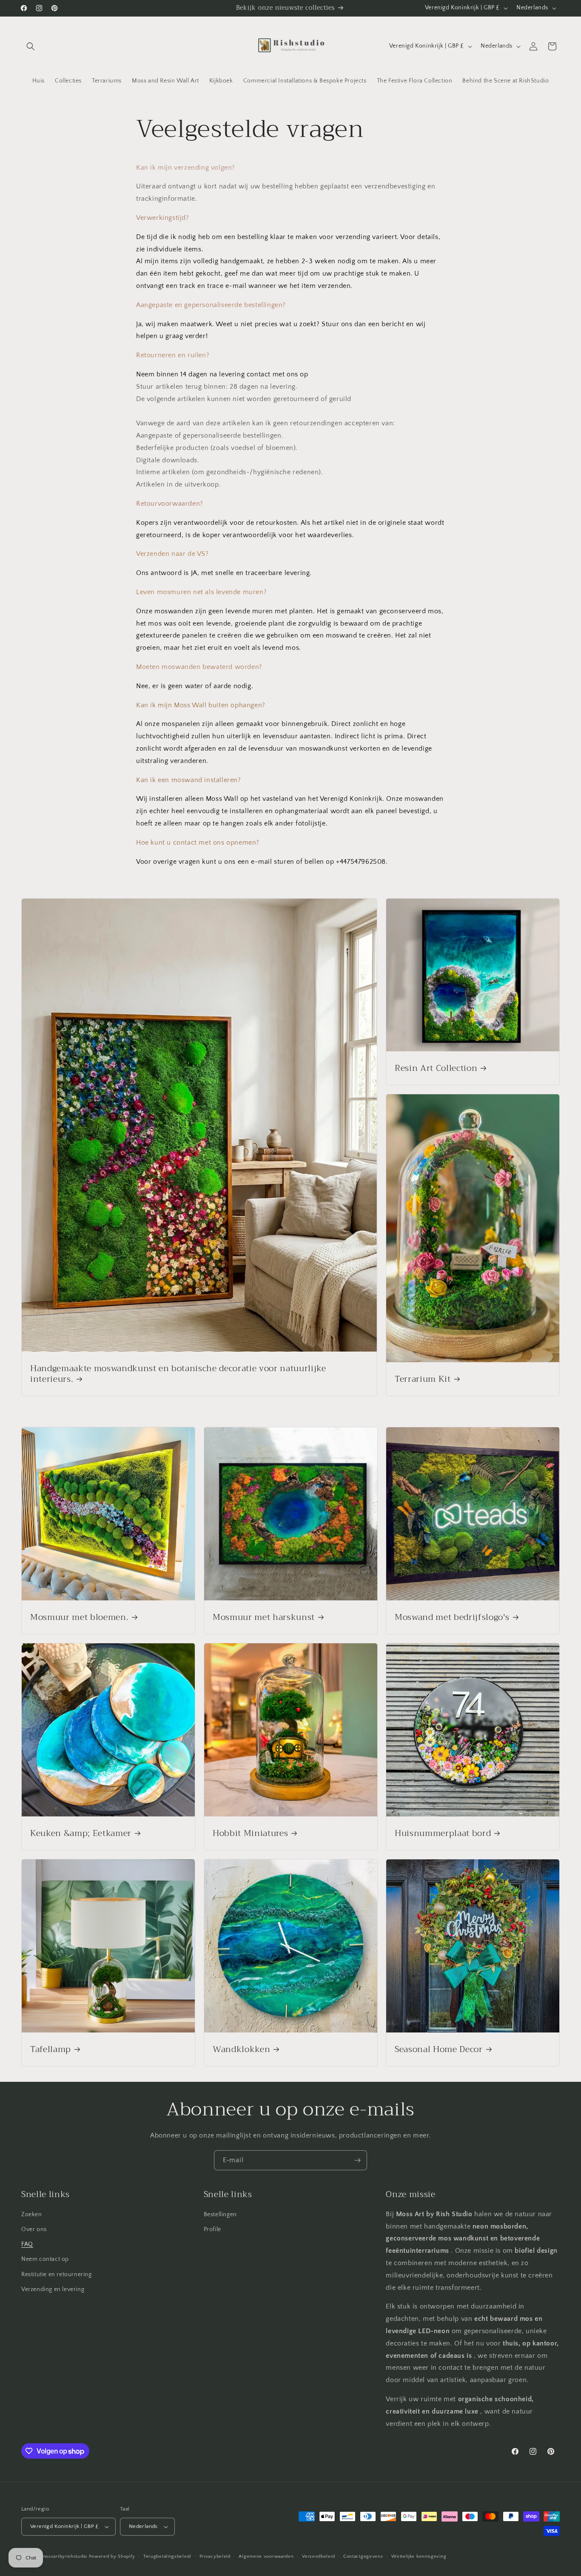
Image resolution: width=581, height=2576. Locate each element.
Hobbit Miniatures (250, 1833)
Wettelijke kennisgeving (419, 2556)
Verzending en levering (53, 2289)
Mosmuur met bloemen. (79, 1617)
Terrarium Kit (423, 1379)
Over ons (34, 2229)
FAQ (27, 2244)
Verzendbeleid (318, 2556)
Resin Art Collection (436, 1068)
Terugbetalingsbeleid (167, 2556)
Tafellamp (51, 2049)
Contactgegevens (363, 2556)
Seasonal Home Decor (439, 2049)
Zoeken (32, 2215)
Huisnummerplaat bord (443, 1833)
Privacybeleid (215, 2556)
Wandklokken (241, 2049)
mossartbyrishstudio (64, 2556)
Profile (212, 2229)
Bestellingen (220, 2215)
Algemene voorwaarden (266, 2556)
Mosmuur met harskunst (264, 1617)
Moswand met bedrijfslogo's (452, 1617)
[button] (31, 46)
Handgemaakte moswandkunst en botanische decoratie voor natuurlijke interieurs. (178, 1374)
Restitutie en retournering (57, 2274)
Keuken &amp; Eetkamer (81, 1833)
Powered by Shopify (112, 2556)
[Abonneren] (357, 2160)
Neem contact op (45, 2259)
